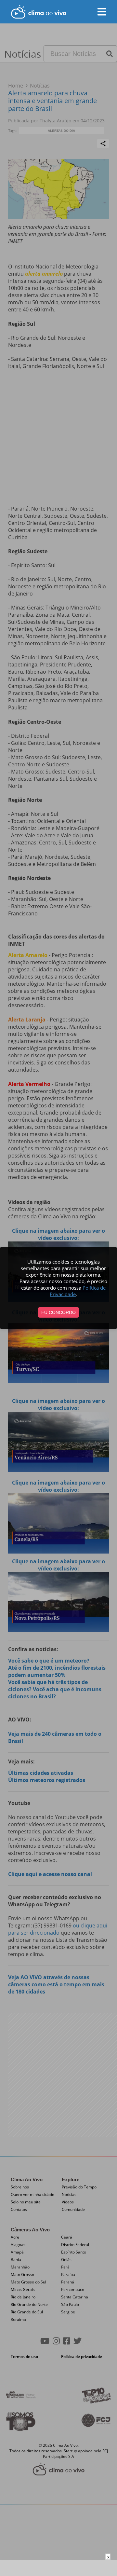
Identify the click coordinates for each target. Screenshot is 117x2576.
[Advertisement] (58, 2568)
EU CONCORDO (58, 1312)
